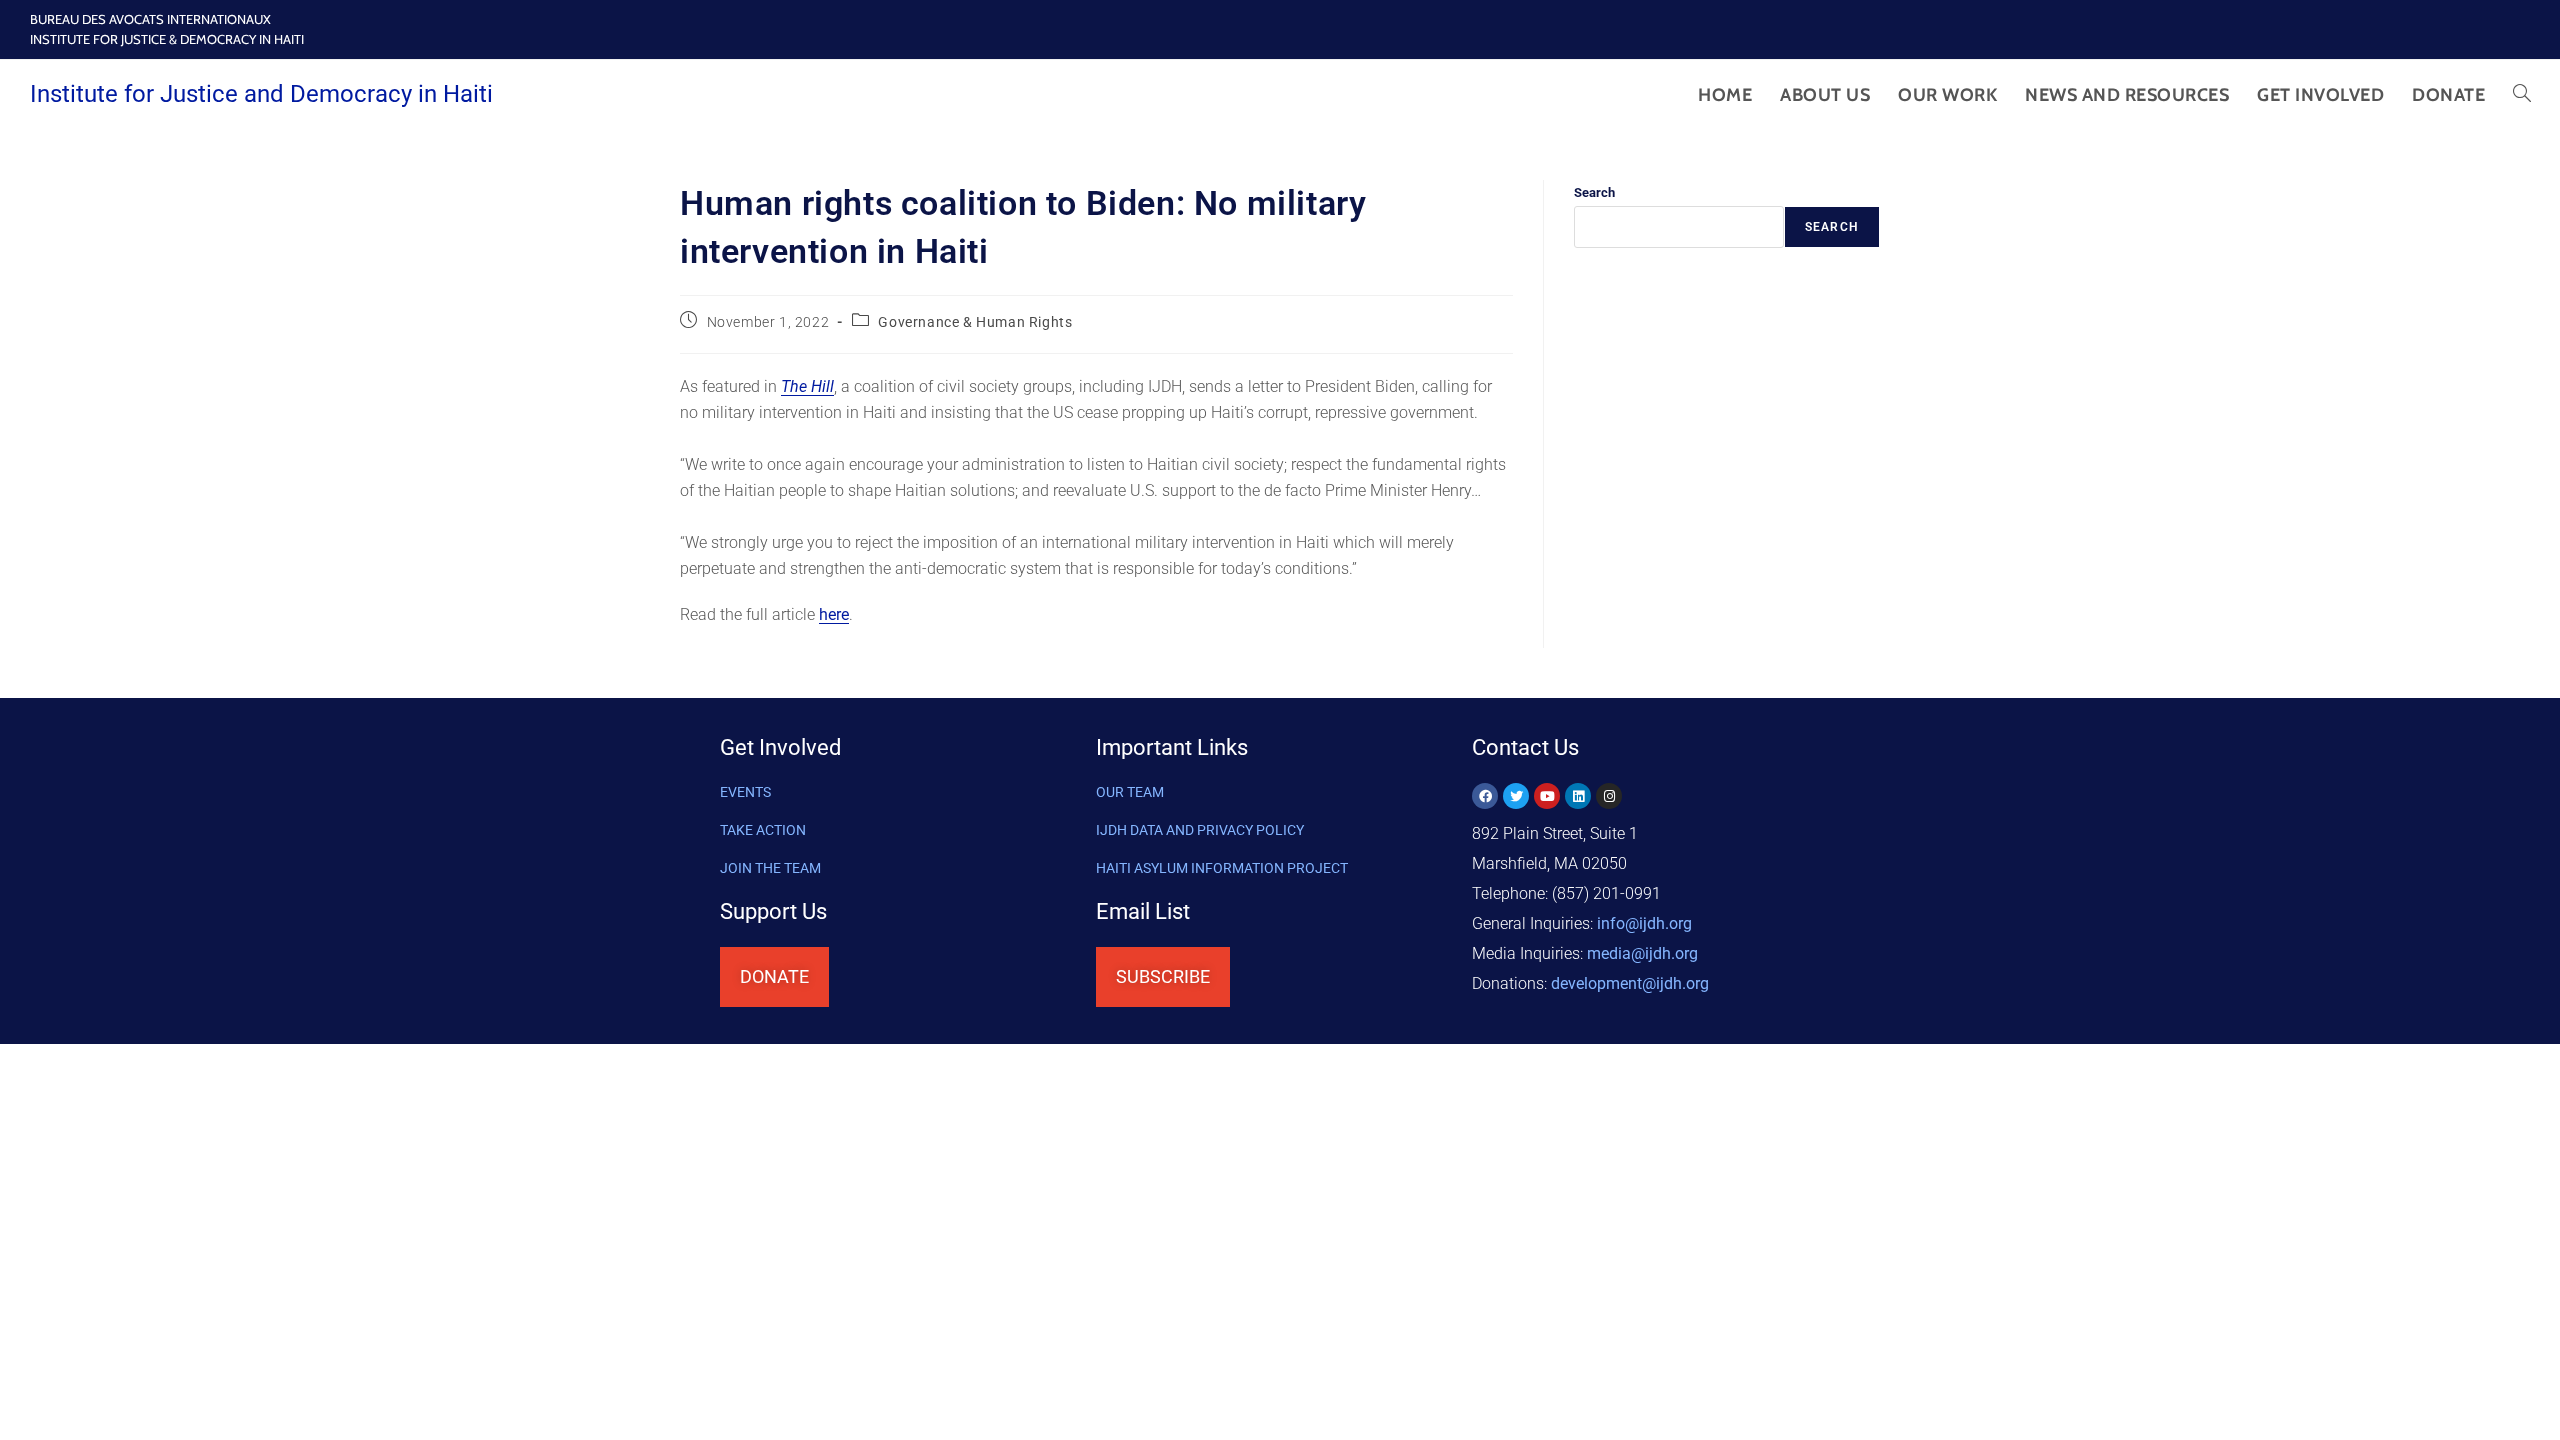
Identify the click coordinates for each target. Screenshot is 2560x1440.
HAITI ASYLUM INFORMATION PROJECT (1222, 868)
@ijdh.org (1630, 983)
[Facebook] (1485, 796)
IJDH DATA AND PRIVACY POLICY (1200, 830)
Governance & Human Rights (975, 322)
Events (745, 792)
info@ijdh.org (1644, 923)
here (834, 614)
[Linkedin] (1578, 796)
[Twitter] (1516, 796)
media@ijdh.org (1642, 953)
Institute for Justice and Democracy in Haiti (261, 94)
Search (1594, 192)
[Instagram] (1609, 796)
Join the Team (770, 868)
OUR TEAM (1130, 792)
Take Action (763, 830)
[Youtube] (1547, 796)
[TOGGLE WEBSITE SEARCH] (2522, 95)
